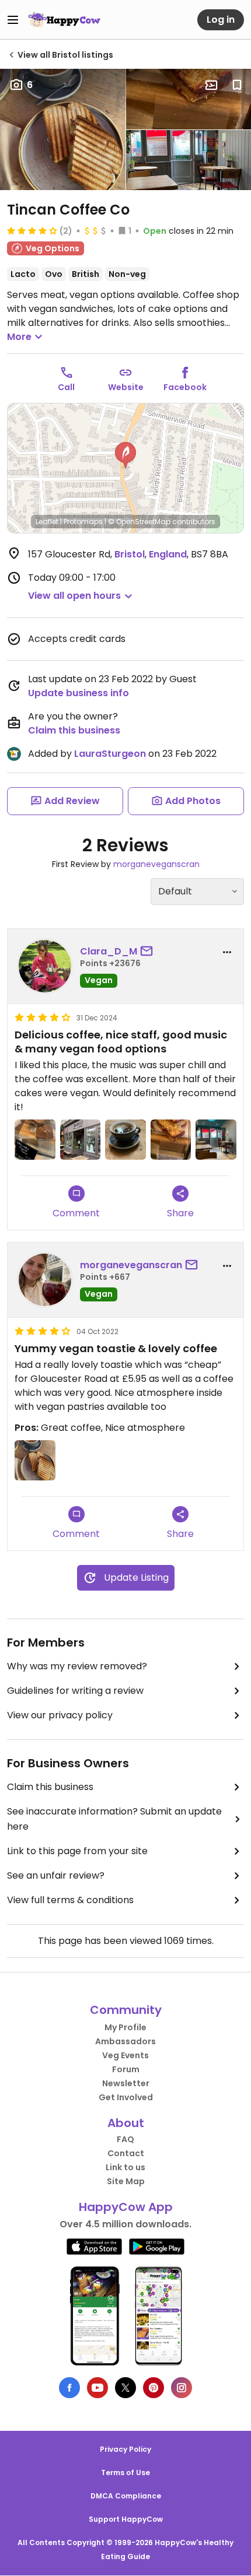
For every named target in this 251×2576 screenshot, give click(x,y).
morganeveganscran (156, 864)
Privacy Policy (125, 2449)
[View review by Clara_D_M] (45, 966)
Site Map (126, 2181)
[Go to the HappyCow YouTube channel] (97, 2388)
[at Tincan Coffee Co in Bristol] (35, 1140)
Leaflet (47, 522)
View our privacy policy (60, 1715)
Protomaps (83, 522)
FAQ (125, 2139)
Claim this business (74, 730)
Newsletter (126, 2083)
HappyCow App (126, 2207)
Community (126, 2010)
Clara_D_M (109, 951)
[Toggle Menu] (13, 20)
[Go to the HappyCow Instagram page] (182, 2388)
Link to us (125, 2167)
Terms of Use (125, 2473)
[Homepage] (64, 20)
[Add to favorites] (237, 85)
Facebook (185, 387)
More (19, 337)
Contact (126, 2153)
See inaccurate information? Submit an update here (114, 1819)
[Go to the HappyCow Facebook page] (69, 2388)
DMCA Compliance (126, 2496)
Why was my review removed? (77, 1666)
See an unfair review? (56, 1875)
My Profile (125, 2027)
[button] (125, 455)
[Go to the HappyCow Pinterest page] (154, 2388)
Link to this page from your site (77, 1851)
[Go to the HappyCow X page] (125, 2388)
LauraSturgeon (110, 754)
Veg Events (125, 2055)
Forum (126, 2069)
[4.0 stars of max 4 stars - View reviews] (32, 230)
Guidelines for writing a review (75, 1691)
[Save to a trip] (211, 85)
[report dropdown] (227, 952)
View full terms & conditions (70, 1900)
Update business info (79, 693)
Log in (221, 20)
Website (126, 387)
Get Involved (126, 2097)
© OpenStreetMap (139, 522)
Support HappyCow (126, 2519)
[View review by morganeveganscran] (45, 1280)
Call (66, 387)
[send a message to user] (149, 952)
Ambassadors (125, 2041)
